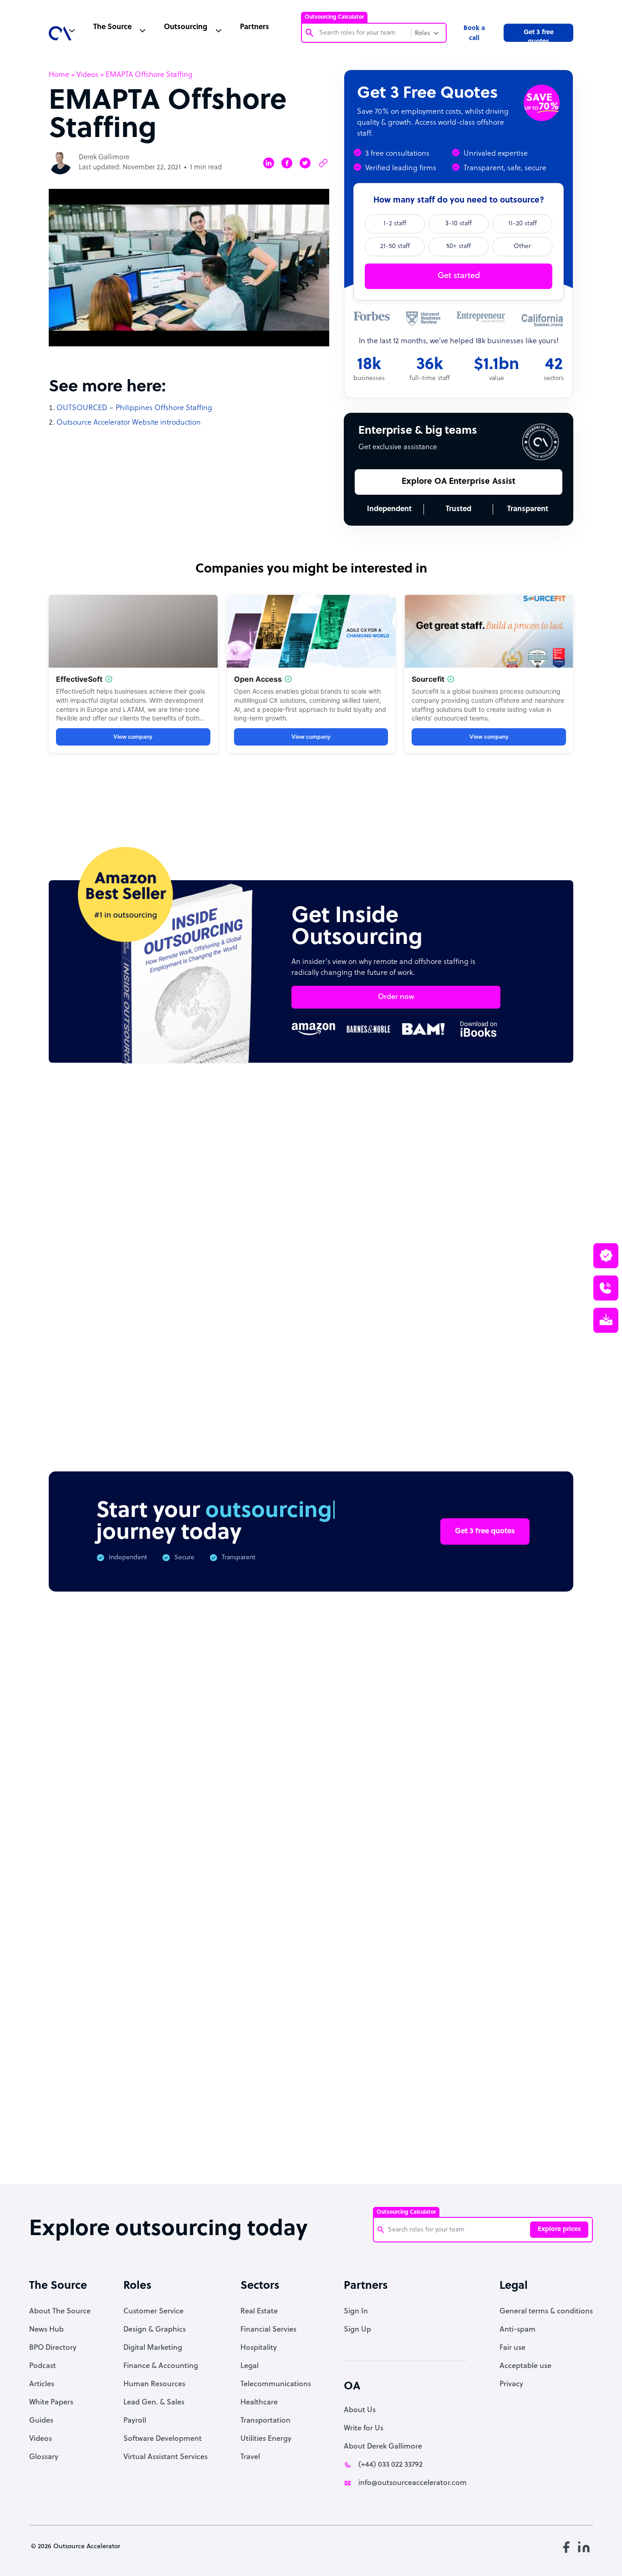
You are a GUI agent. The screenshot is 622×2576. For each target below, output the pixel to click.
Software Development (163, 2439)
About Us (360, 2410)
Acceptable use (525, 2366)
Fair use (512, 2348)
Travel (250, 2457)
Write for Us (364, 2429)
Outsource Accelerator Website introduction (129, 423)
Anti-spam (517, 2330)
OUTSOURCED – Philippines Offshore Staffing (134, 408)
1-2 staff (395, 224)
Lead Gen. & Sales (154, 2403)
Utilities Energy (266, 2439)
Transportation (265, 2421)
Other (522, 246)
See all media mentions (515, 2076)
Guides (41, 2421)
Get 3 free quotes (539, 35)
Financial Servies (268, 2330)
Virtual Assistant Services (166, 2457)
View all (542, 1159)
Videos (87, 75)
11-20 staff (523, 224)
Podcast (43, 2366)
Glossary (44, 2457)
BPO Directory (53, 2348)
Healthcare (259, 2403)
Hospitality (259, 2348)
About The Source (60, 2312)
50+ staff (459, 246)
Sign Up (357, 2330)
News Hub (46, 2330)
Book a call (474, 33)
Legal (250, 2366)
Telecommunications (276, 2384)
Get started (459, 276)
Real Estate (259, 2312)
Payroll (135, 2421)
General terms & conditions (546, 2312)
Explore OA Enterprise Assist (459, 482)
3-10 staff (459, 224)
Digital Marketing (153, 2348)
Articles (42, 2384)
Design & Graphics (155, 2330)
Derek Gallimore (104, 158)
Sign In (356, 2312)
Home (59, 75)
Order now (396, 997)
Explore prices (559, 2229)
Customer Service (153, 2312)
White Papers (51, 2403)
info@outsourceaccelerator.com (413, 2483)
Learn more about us (402, 2036)
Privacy (511, 2384)
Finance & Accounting (161, 2366)
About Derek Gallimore (383, 2447)
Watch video (494, 2036)
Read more (371, 1328)
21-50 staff (395, 246)
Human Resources (154, 2384)
